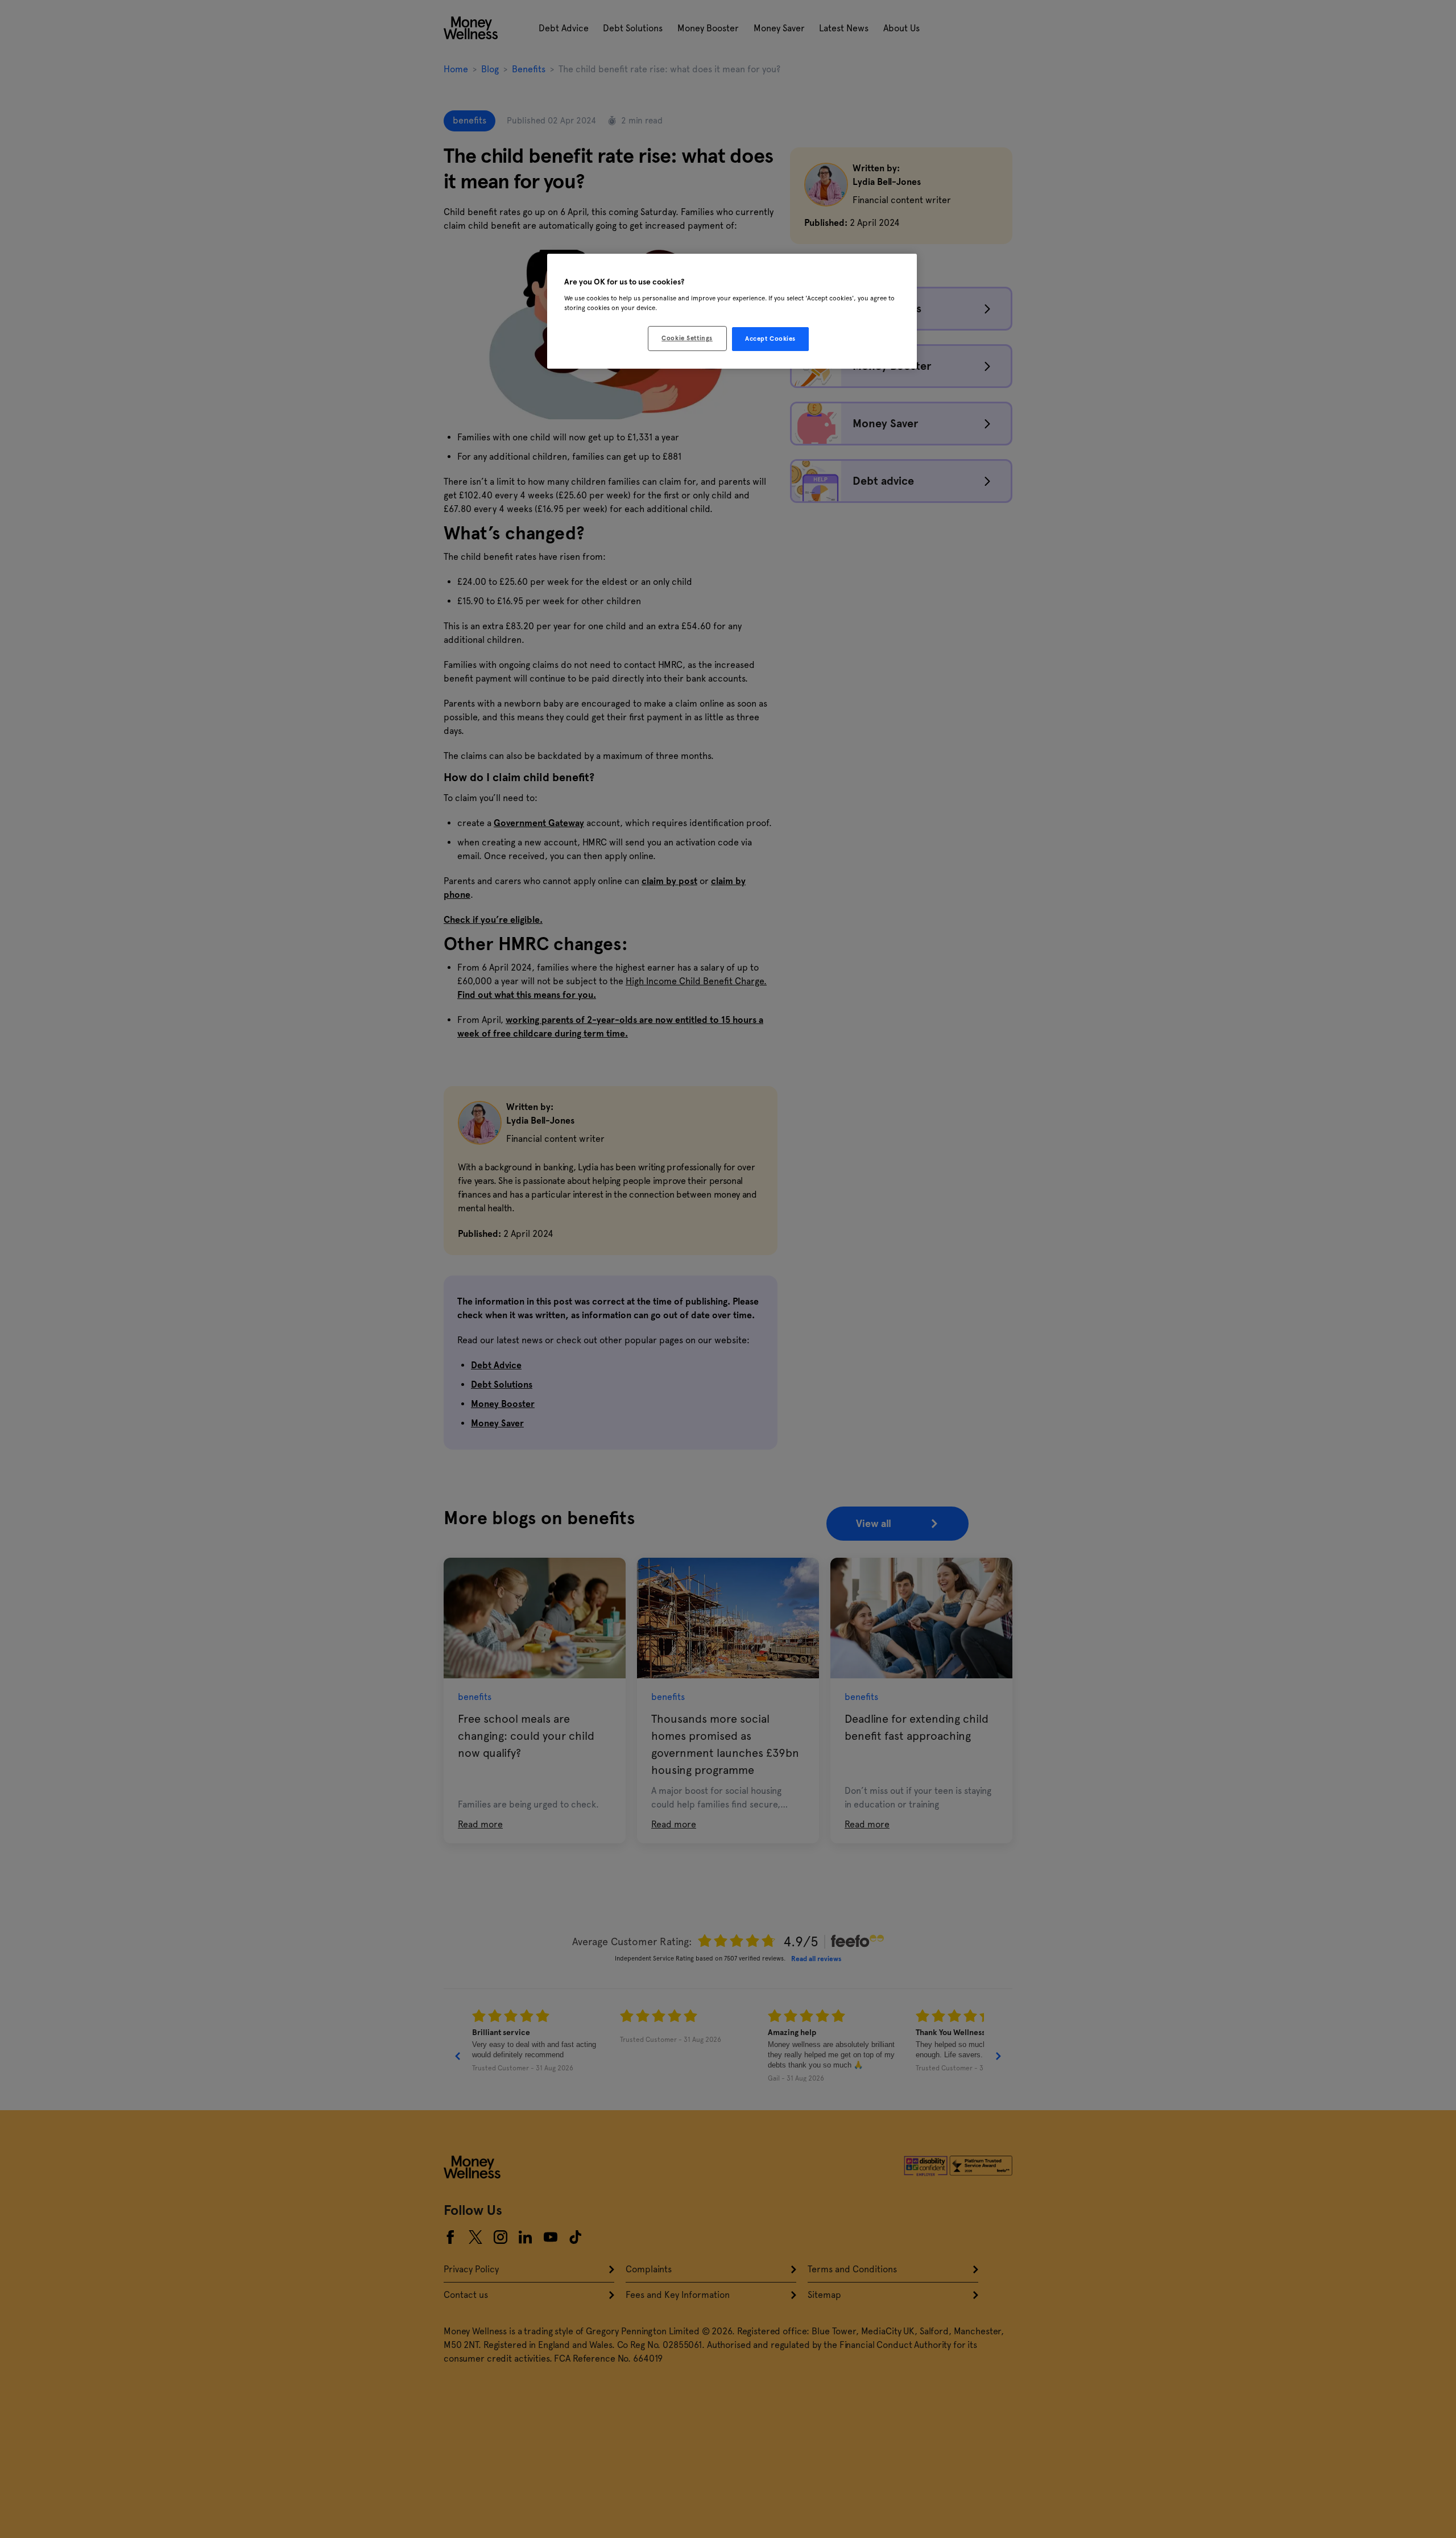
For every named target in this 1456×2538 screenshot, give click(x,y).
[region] (732, 311)
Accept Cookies (770, 339)
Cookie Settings (687, 338)
